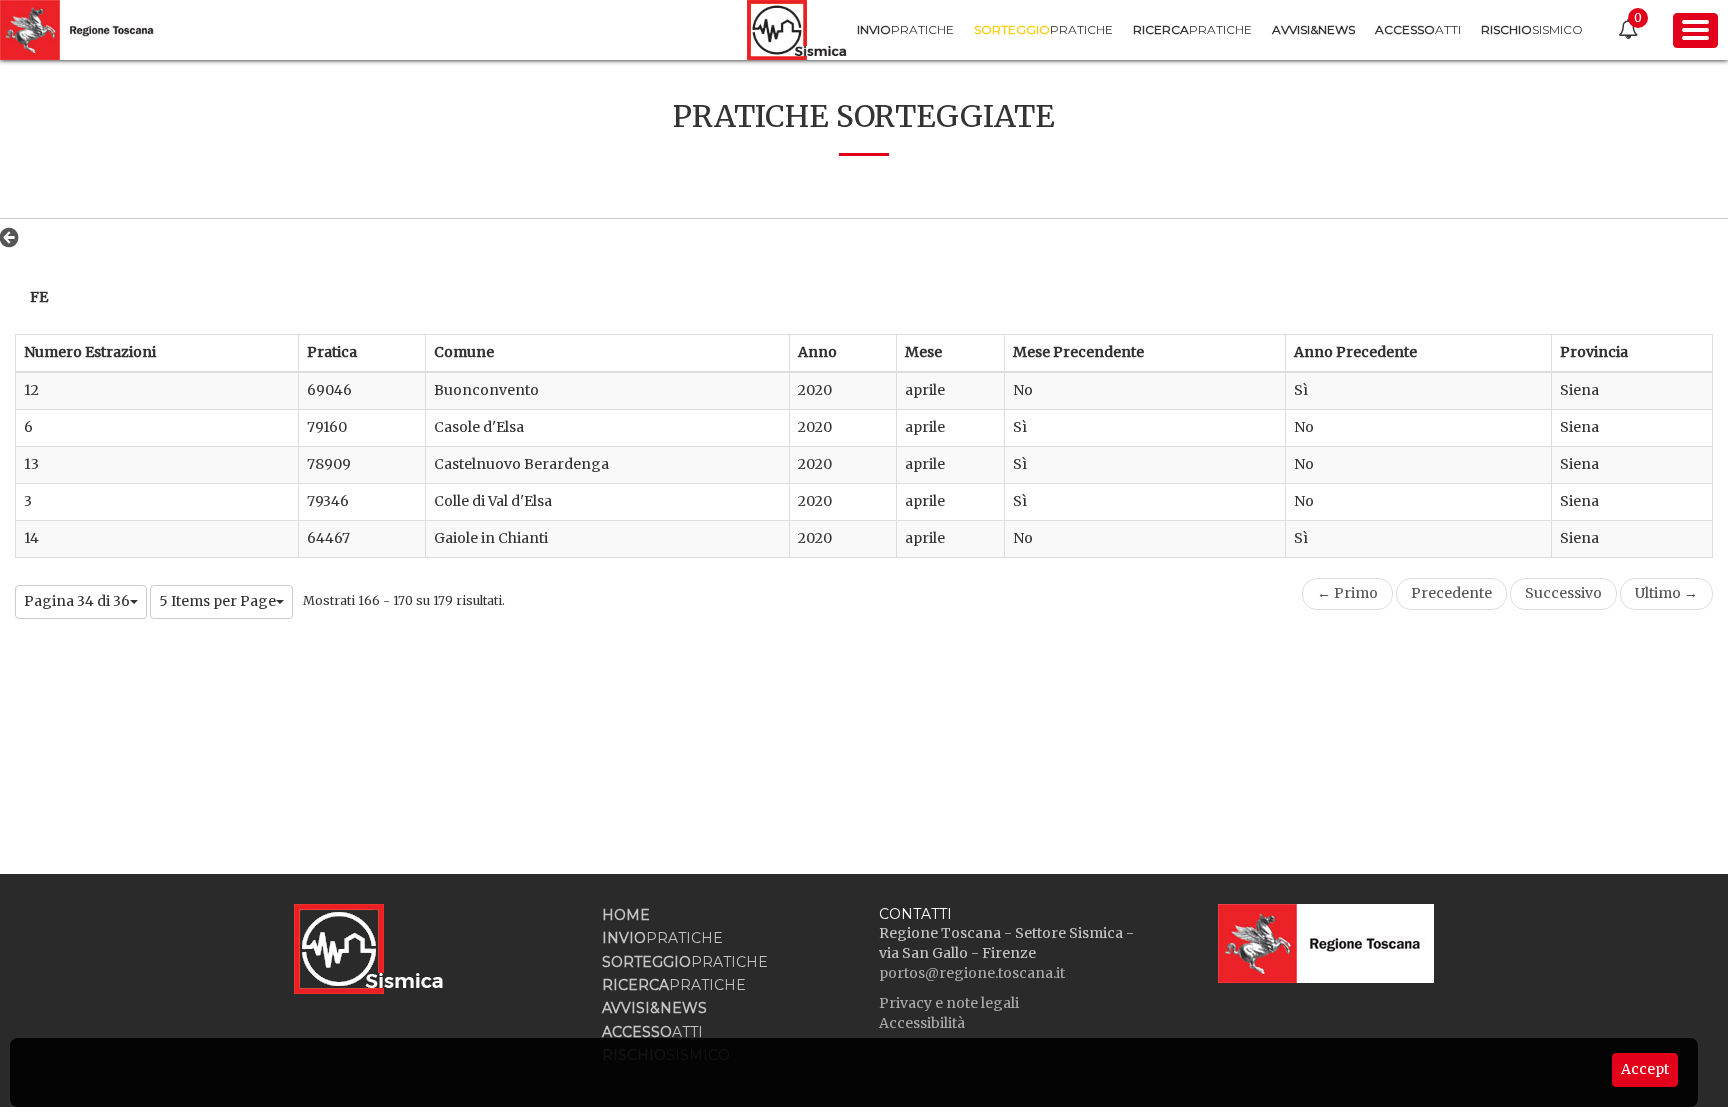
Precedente (1451, 593)
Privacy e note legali (949, 1003)
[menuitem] (905, 29)
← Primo (1347, 593)
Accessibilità (922, 1023)
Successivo (1563, 593)
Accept (1645, 1069)
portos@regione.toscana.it (972, 973)
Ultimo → (1666, 593)
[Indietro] (14, 237)
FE (39, 297)
